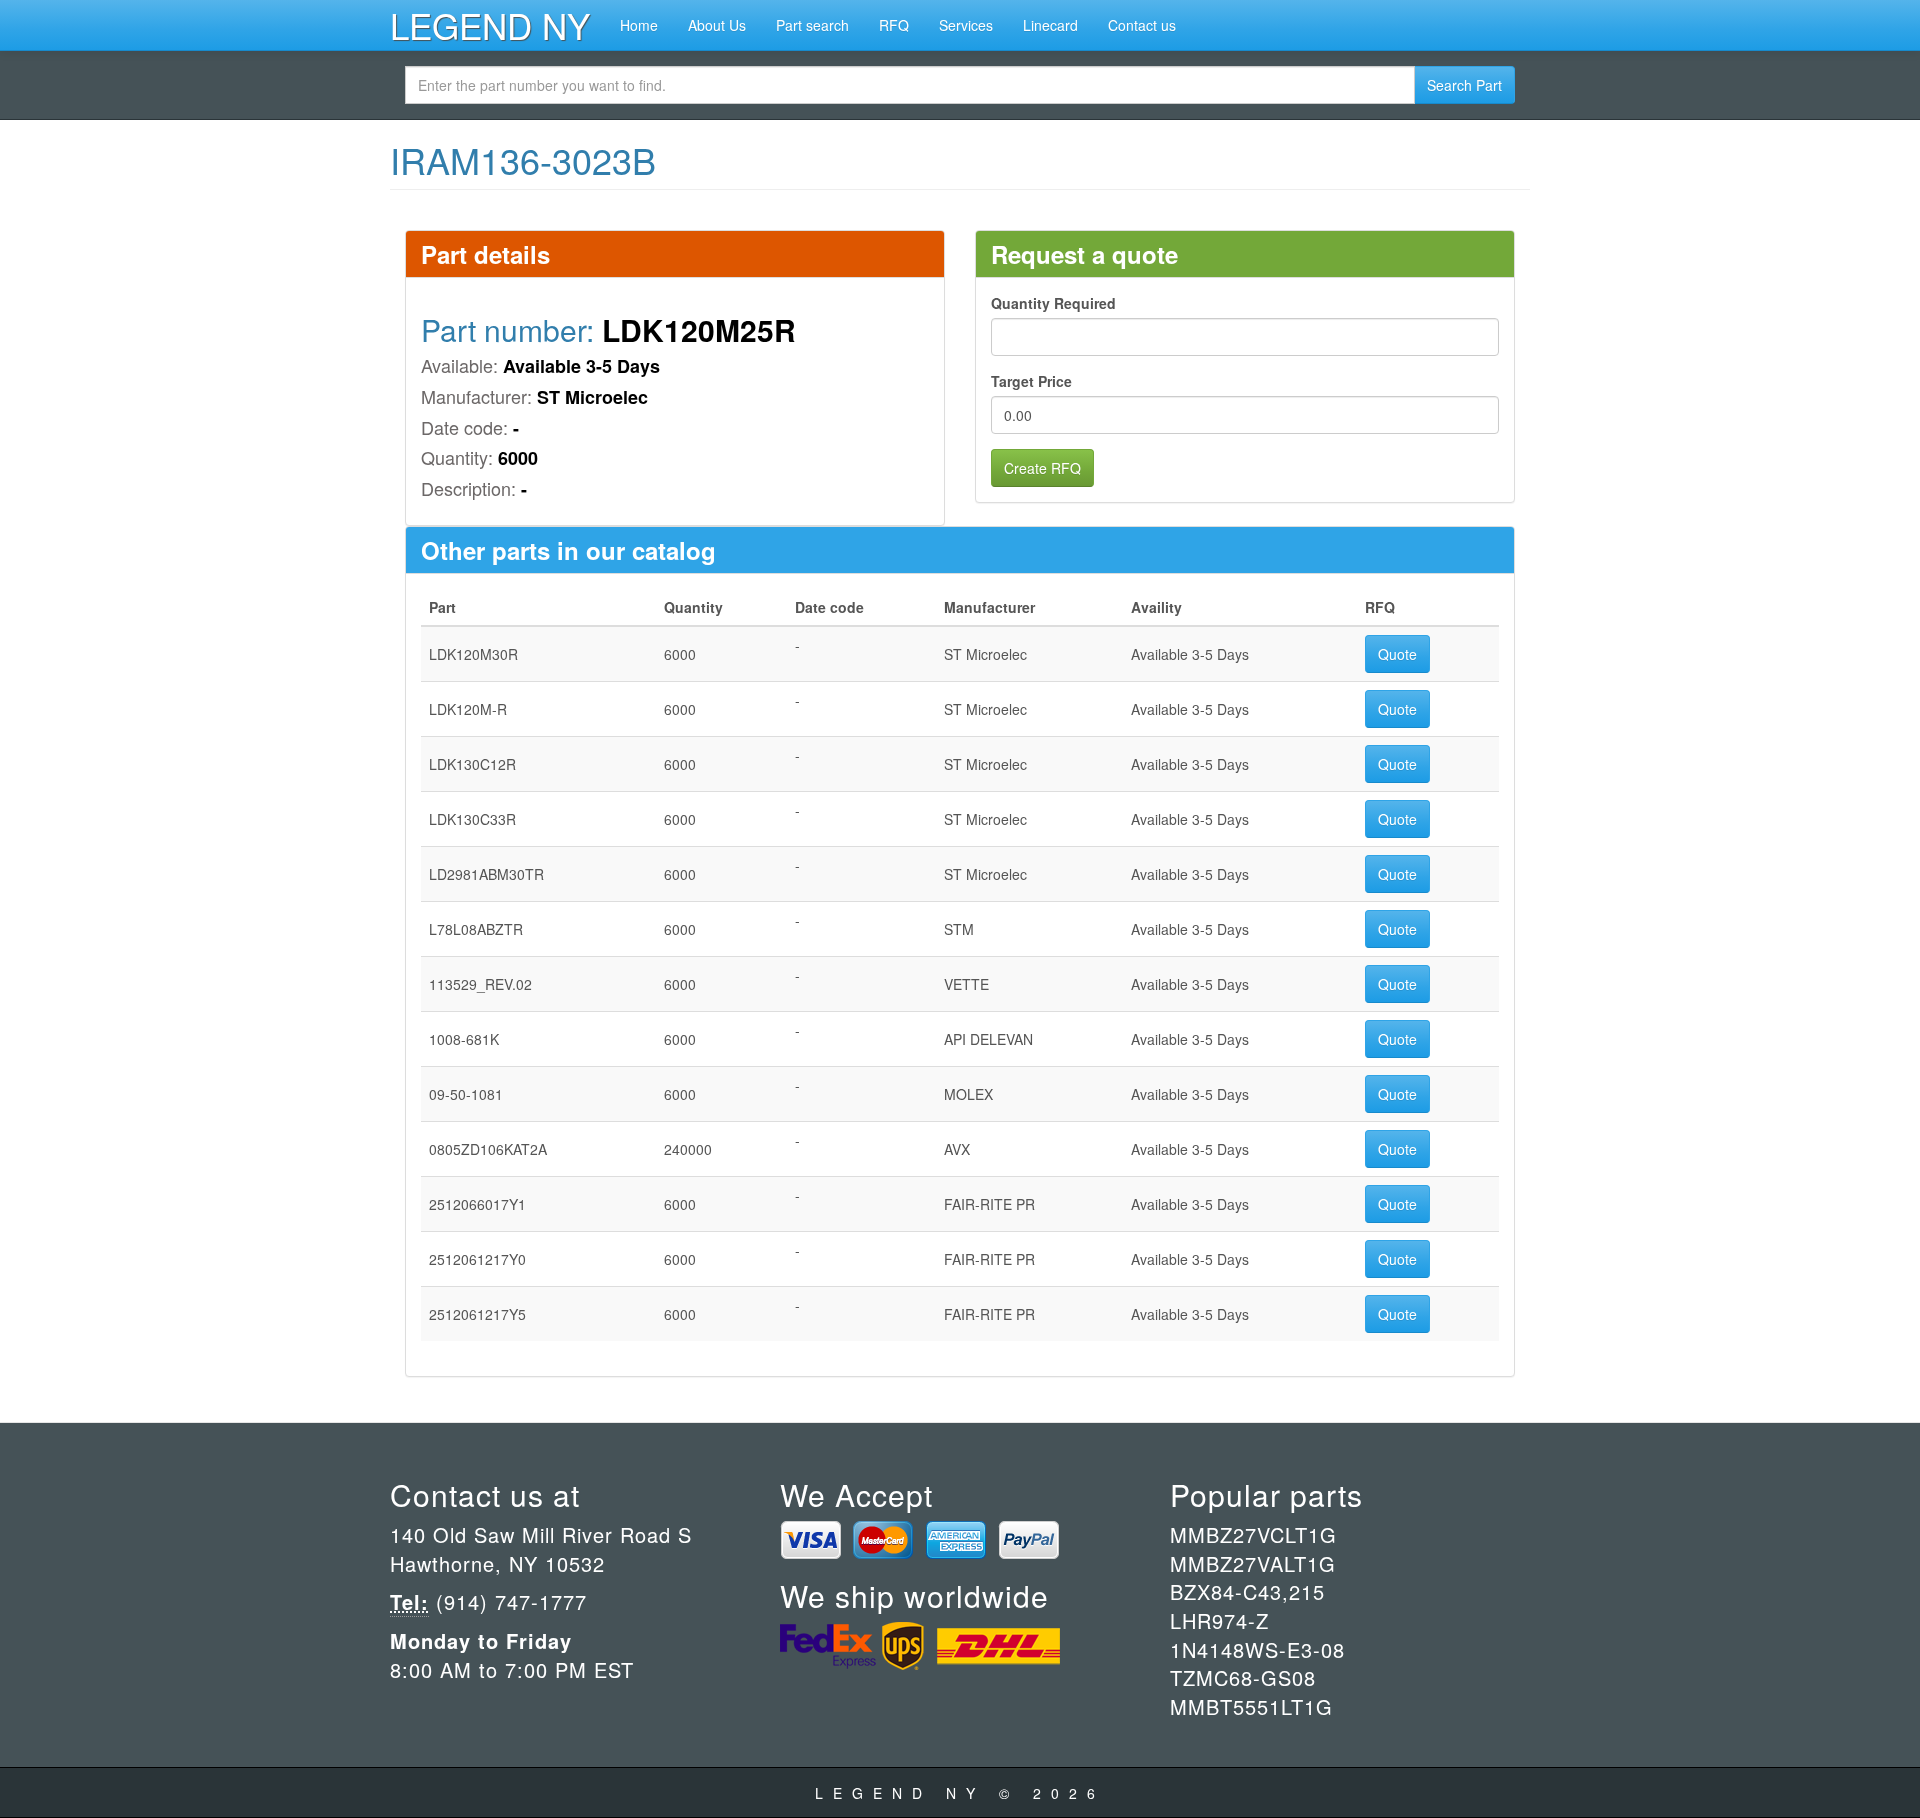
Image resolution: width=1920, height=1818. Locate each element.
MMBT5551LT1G (1251, 1706)
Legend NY (490, 25)
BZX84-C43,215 (1247, 1591)
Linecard (1050, 25)
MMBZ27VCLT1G (1253, 1534)
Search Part (1464, 85)
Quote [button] (1397, 654)
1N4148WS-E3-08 (1257, 1649)
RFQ (894, 25)
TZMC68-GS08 (1243, 1677)
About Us (717, 25)
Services (966, 25)
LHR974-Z (1219, 1620)
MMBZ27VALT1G (1253, 1563)
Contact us (1142, 25)
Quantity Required (1053, 303)
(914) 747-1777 (508, 1601)
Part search (812, 25)
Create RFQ (1042, 468)
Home (639, 25)
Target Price (1031, 381)
